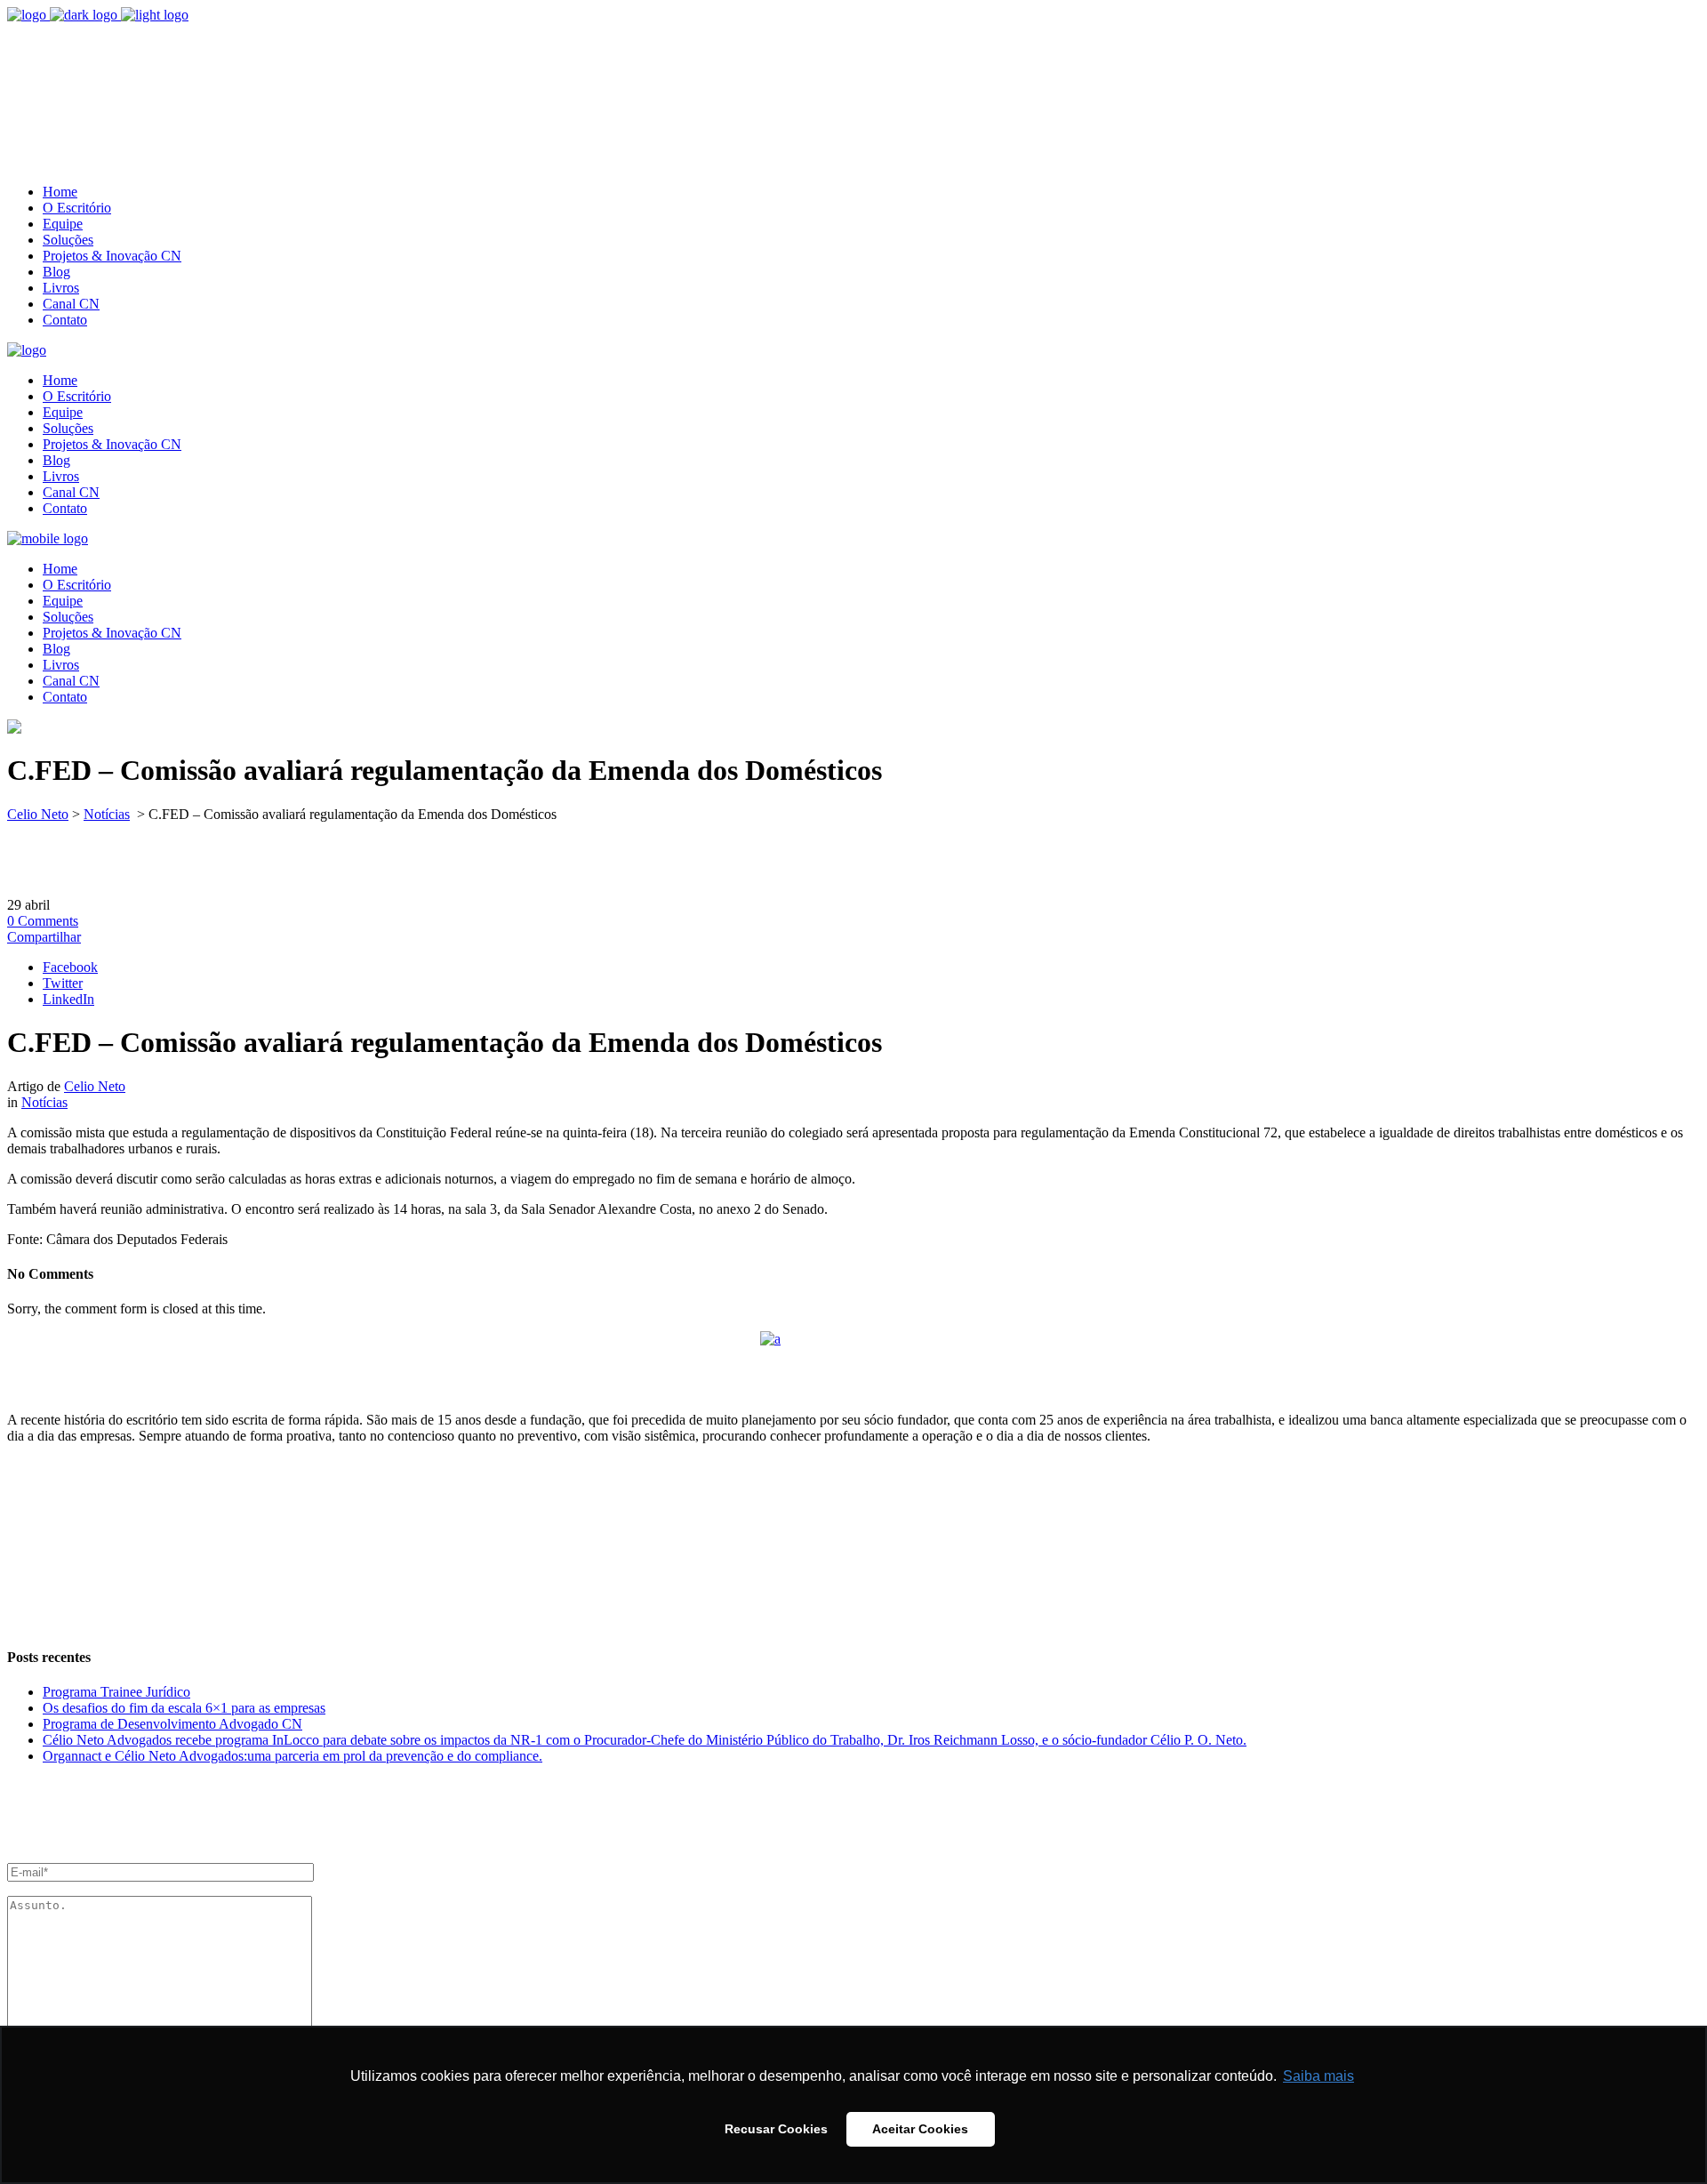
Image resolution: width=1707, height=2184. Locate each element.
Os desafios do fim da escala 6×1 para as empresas (184, 1708)
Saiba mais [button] (1318, 2076)
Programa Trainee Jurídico (116, 1692)
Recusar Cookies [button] (776, 2129)
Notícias (107, 814)
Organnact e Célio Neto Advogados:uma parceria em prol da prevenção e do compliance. (293, 1756)
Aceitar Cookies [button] (920, 2129)
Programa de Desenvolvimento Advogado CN (172, 1724)
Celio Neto (38, 814)
